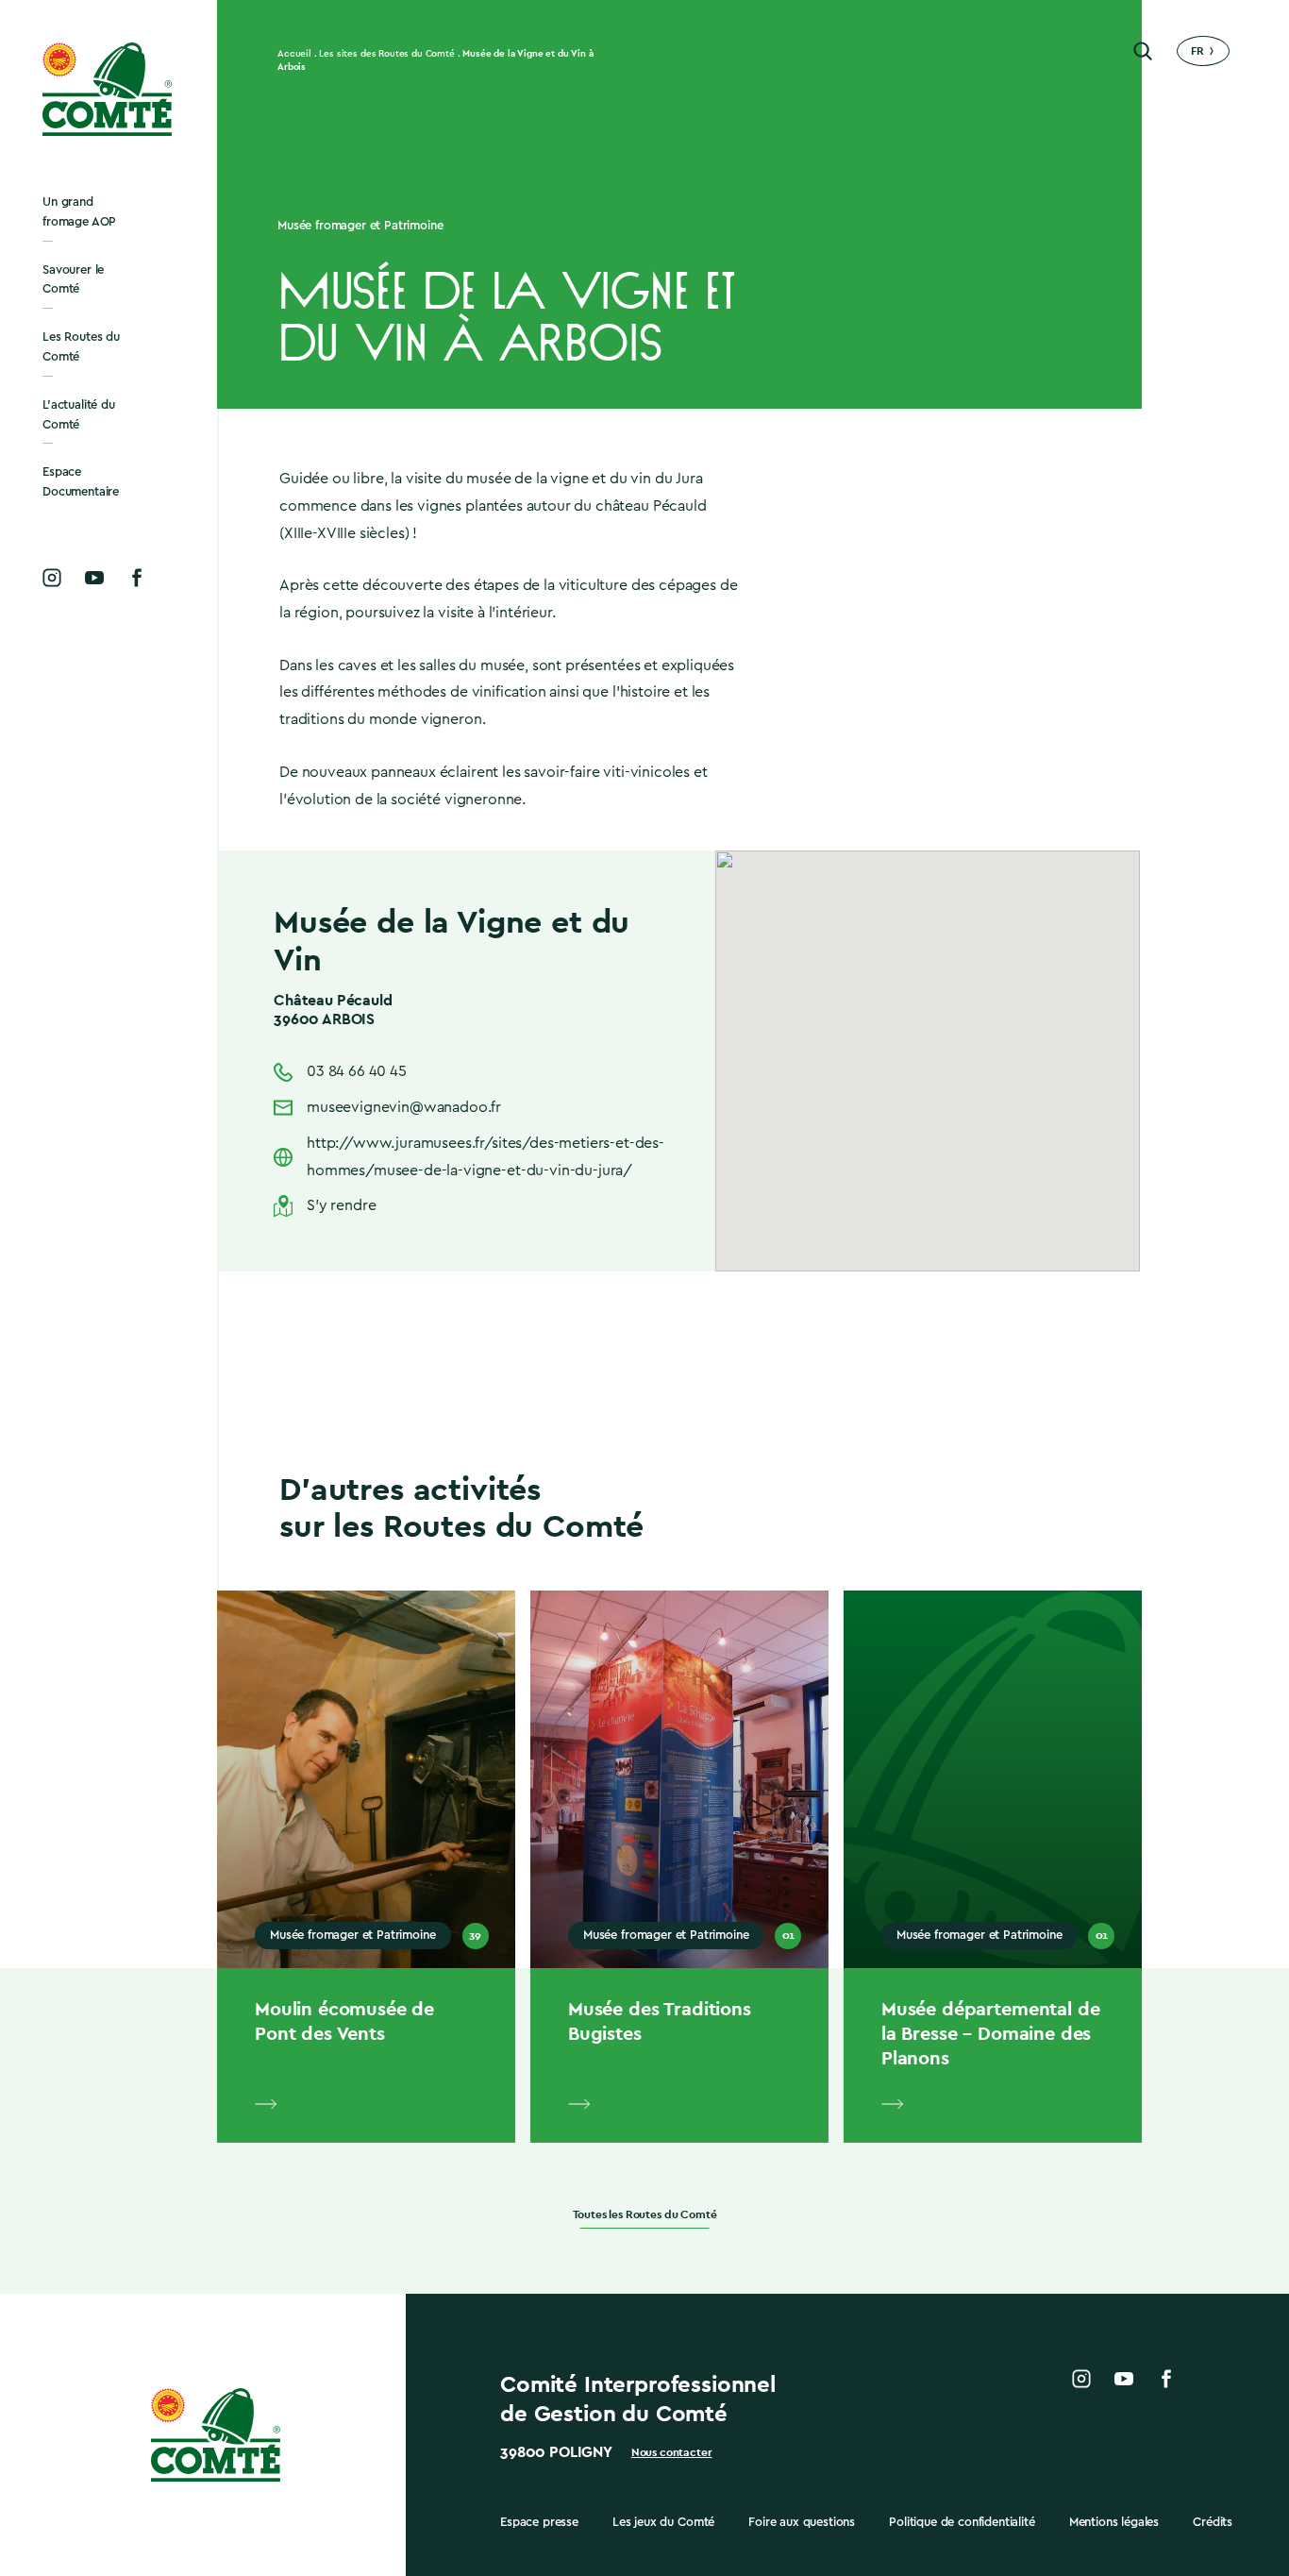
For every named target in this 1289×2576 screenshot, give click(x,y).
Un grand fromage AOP (79, 211)
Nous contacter (672, 2452)
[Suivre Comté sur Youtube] (94, 578)
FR (1197, 51)
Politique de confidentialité (962, 2522)
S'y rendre (341, 1205)
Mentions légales (1114, 2522)
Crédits (1213, 2522)
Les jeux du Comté (663, 2522)
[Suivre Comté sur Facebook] (137, 578)
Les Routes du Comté (81, 346)
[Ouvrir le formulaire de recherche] (1143, 51)
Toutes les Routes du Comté (645, 2215)
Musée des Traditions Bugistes (660, 2021)
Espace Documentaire (81, 481)
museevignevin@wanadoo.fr (404, 1107)
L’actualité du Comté (79, 414)
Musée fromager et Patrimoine (360, 225)
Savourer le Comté (73, 279)
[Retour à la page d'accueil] (109, 89)
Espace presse (539, 2522)
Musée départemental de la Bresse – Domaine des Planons (990, 2033)
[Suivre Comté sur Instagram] (52, 578)
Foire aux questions (802, 2522)
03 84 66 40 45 (357, 1071)
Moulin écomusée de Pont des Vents (344, 2021)
